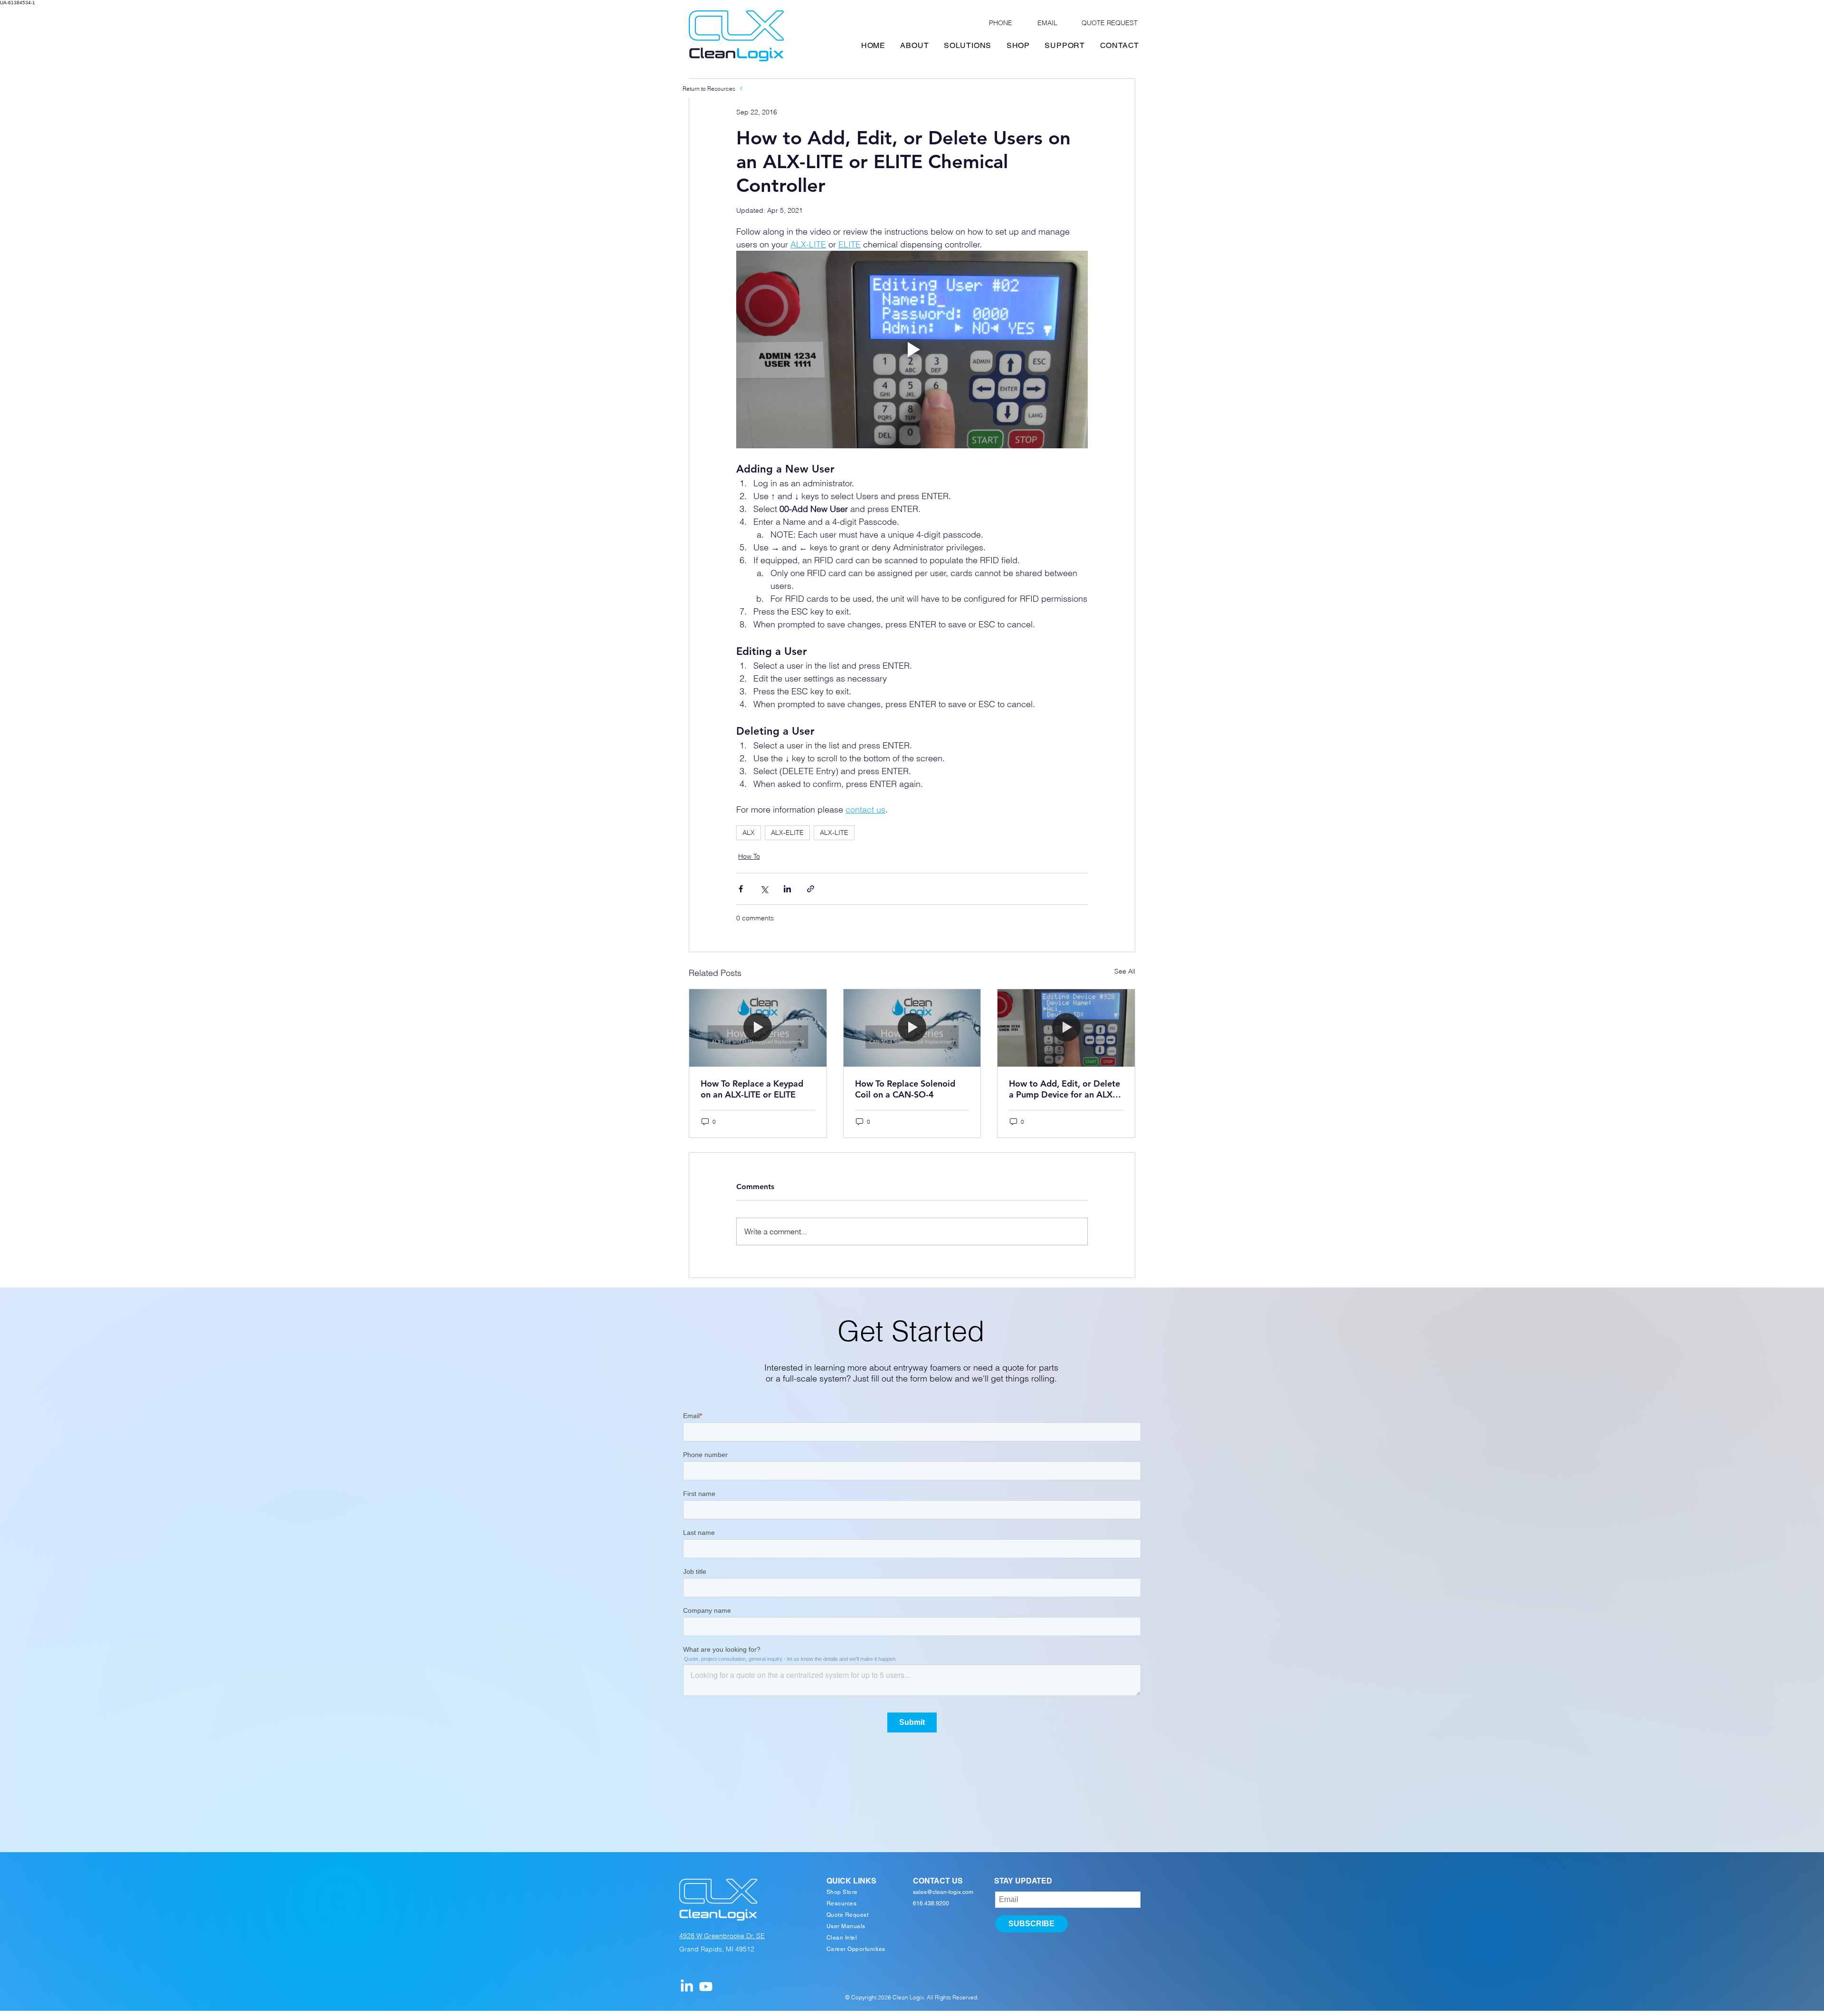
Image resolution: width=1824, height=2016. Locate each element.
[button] (1045, 874)
